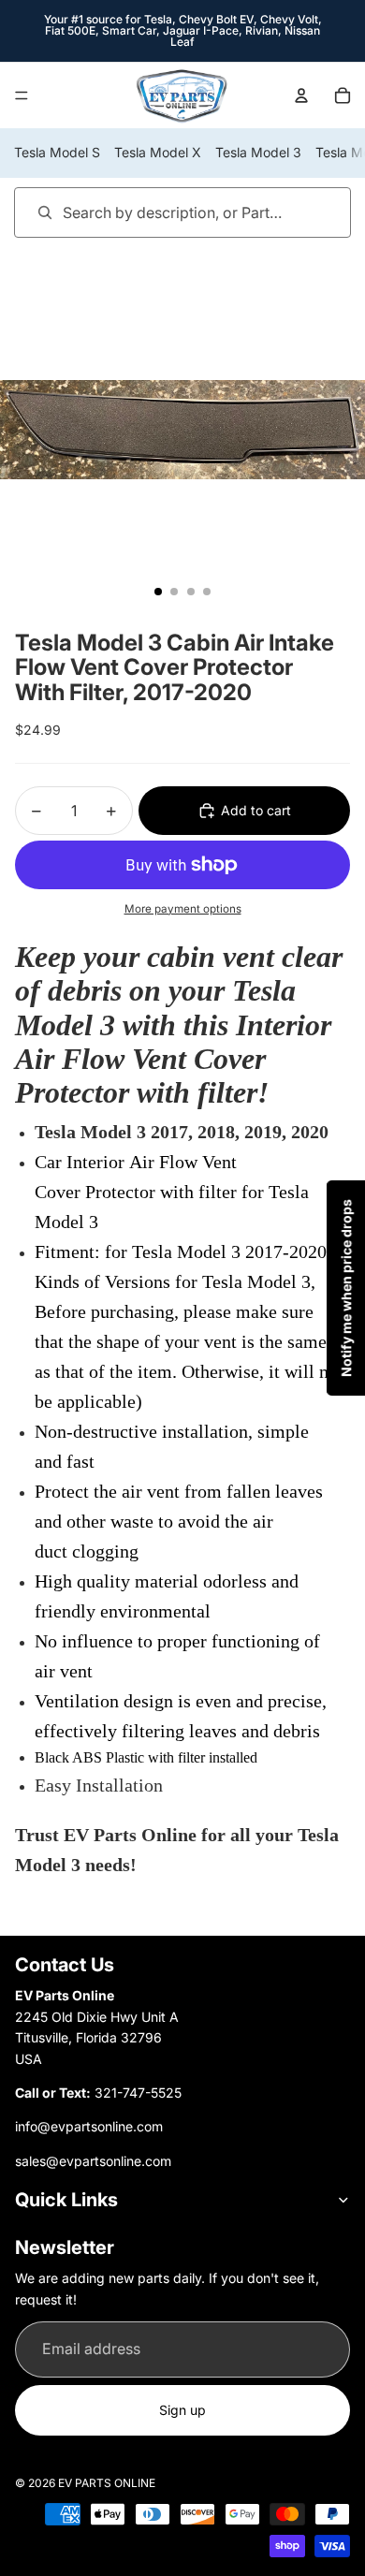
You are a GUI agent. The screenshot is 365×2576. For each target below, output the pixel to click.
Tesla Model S (57, 152)
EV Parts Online (107, 2483)
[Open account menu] (301, 95)
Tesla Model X (158, 152)
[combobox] (156, 212)
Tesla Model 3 (258, 152)
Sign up (182, 2410)
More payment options (183, 909)
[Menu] (22, 95)
